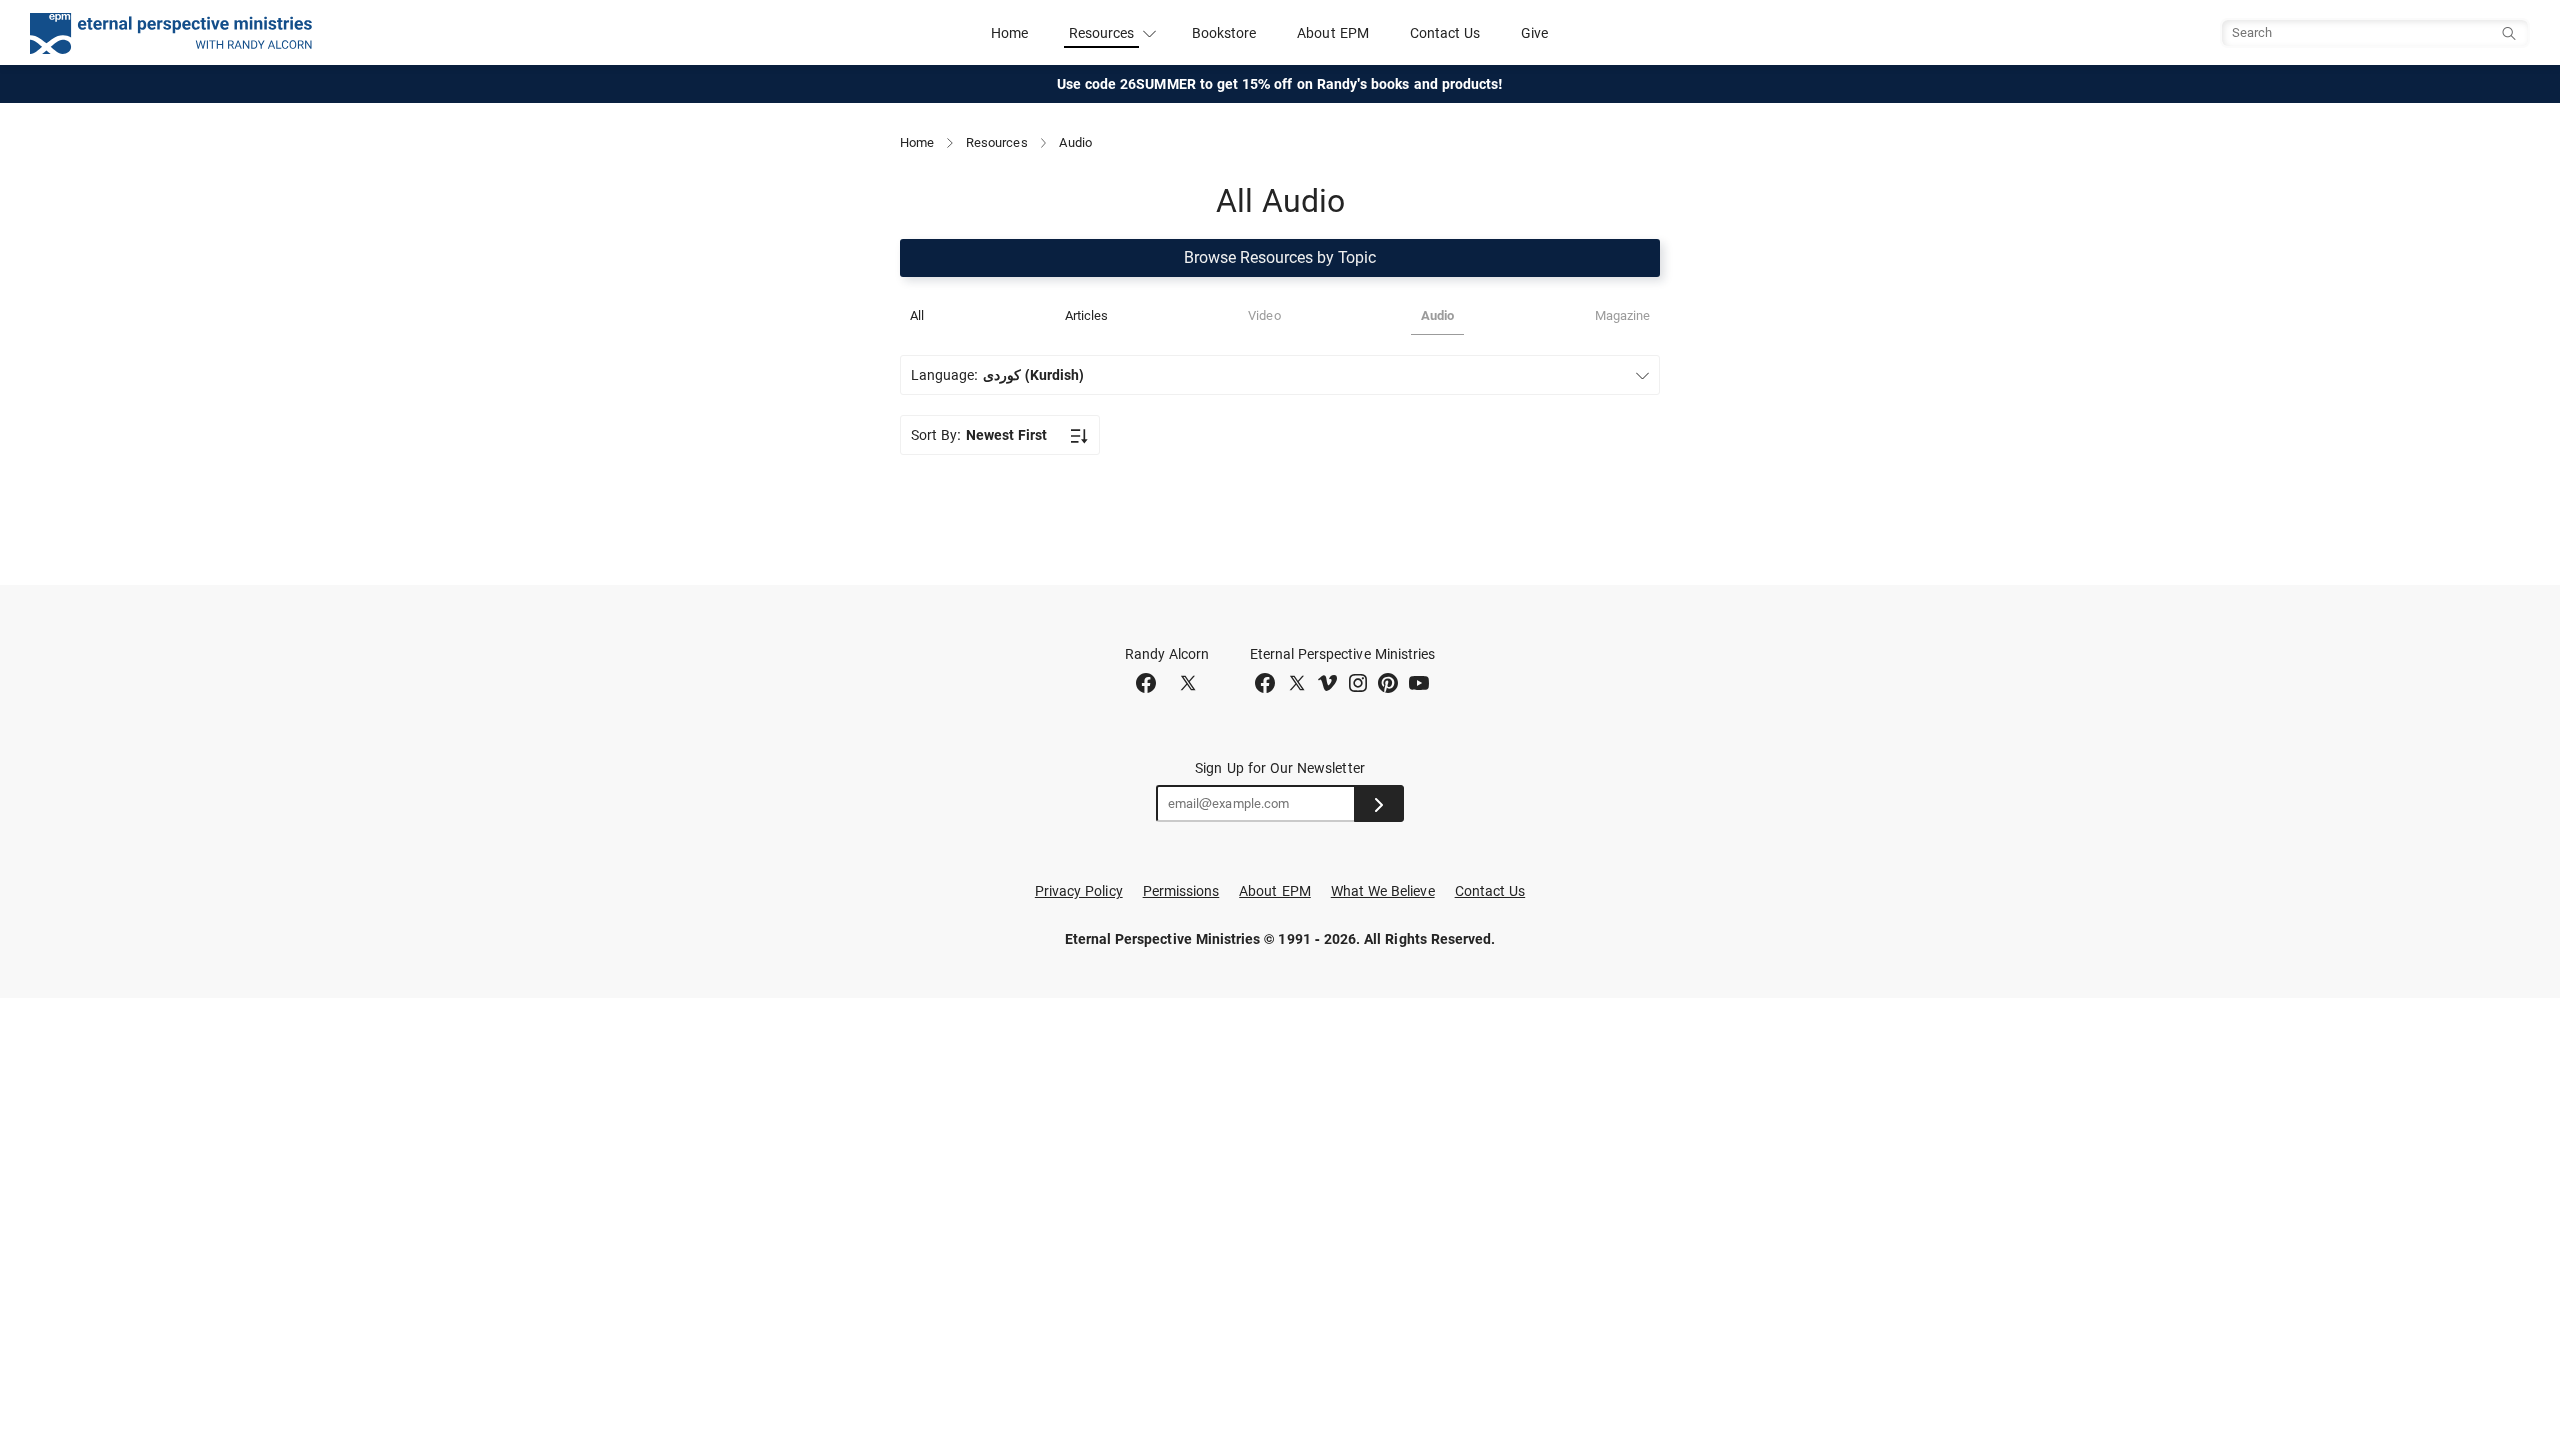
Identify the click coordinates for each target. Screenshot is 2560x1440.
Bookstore (1224, 33)
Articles (1086, 315)
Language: (997, 375)
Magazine (1622, 315)
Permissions (1181, 891)
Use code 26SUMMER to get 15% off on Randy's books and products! (1280, 84)
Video (1264, 315)
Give (1534, 33)
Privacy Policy (1079, 891)
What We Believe (1383, 891)
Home (1009, 33)
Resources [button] (1102, 33)
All (917, 315)
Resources (997, 142)
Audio (1437, 315)
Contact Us (1445, 33)
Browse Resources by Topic (1280, 257)
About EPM (1333, 33)
